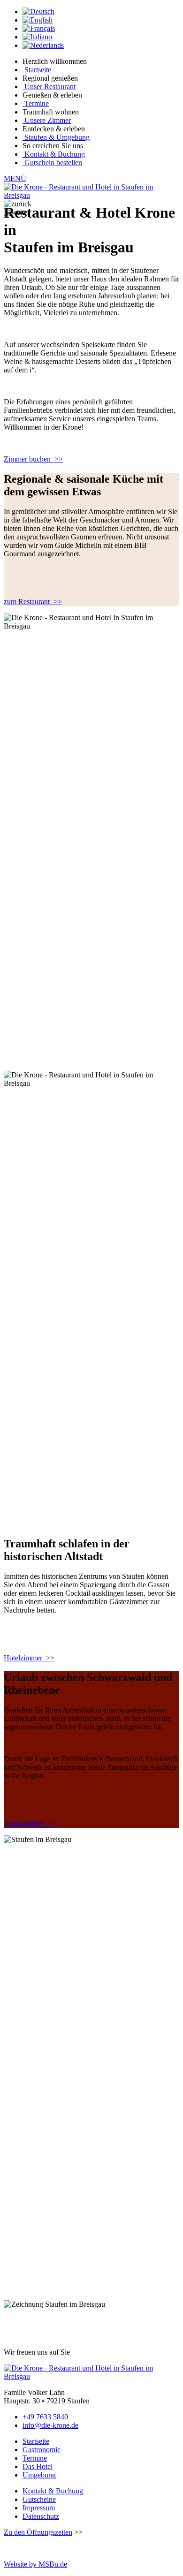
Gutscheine (39, 2499)
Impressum (39, 2508)
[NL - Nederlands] (43, 45)
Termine (37, 103)
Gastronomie (42, 2450)
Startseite (38, 70)
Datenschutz (41, 2516)
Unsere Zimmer (48, 120)
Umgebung (39, 2475)
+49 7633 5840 (45, 2417)
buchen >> (33, 459)
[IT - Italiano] (37, 37)
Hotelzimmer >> (29, 1658)
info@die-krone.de (50, 2425)
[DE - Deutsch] (38, 11)
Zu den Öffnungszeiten (38, 2532)
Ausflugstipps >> (30, 1823)
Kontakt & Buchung (55, 154)
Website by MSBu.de (35, 2564)
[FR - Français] (39, 28)
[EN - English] (38, 20)
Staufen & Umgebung (57, 137)
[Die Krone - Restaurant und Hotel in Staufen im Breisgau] (91, 195)
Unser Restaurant (50, 87)
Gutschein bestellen (53, 163)
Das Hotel (38, 2466)
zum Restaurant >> (33, 602)
